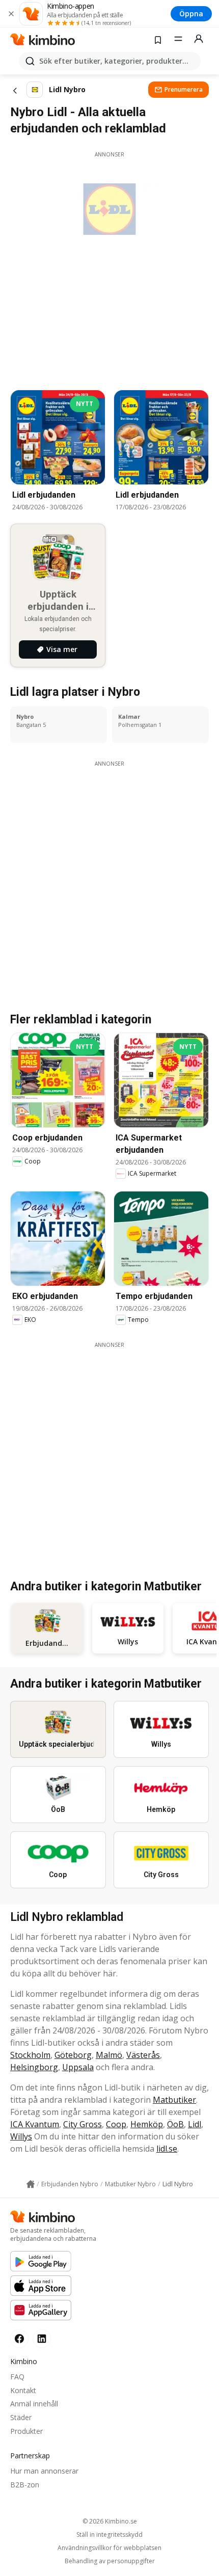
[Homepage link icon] (31, 2184)
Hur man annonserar (44, 2471)
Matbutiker (174, 2100)
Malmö (109, 2055)
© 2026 (110, 2521)
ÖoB (175, 2124)
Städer (21, 2417)
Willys (21, 2136)
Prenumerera (184, 89)
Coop (116, 2124)
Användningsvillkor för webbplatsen (109, 2548)
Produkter (26, 2431)
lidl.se (167, 2149)
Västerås (143, 2055)
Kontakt (23, 2390)
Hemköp (147, 2124)
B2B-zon (25, 2485)
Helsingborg (34, 2067)
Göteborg (73, 2055)
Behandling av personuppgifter (110, 2561)
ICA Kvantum (35, 2124)
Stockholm (30, 2055)
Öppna (191, 13)
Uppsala (78, 2067)
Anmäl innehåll (34, 2404)
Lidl (195, 2124)
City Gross (83, 2124)
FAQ (17, 2377)
